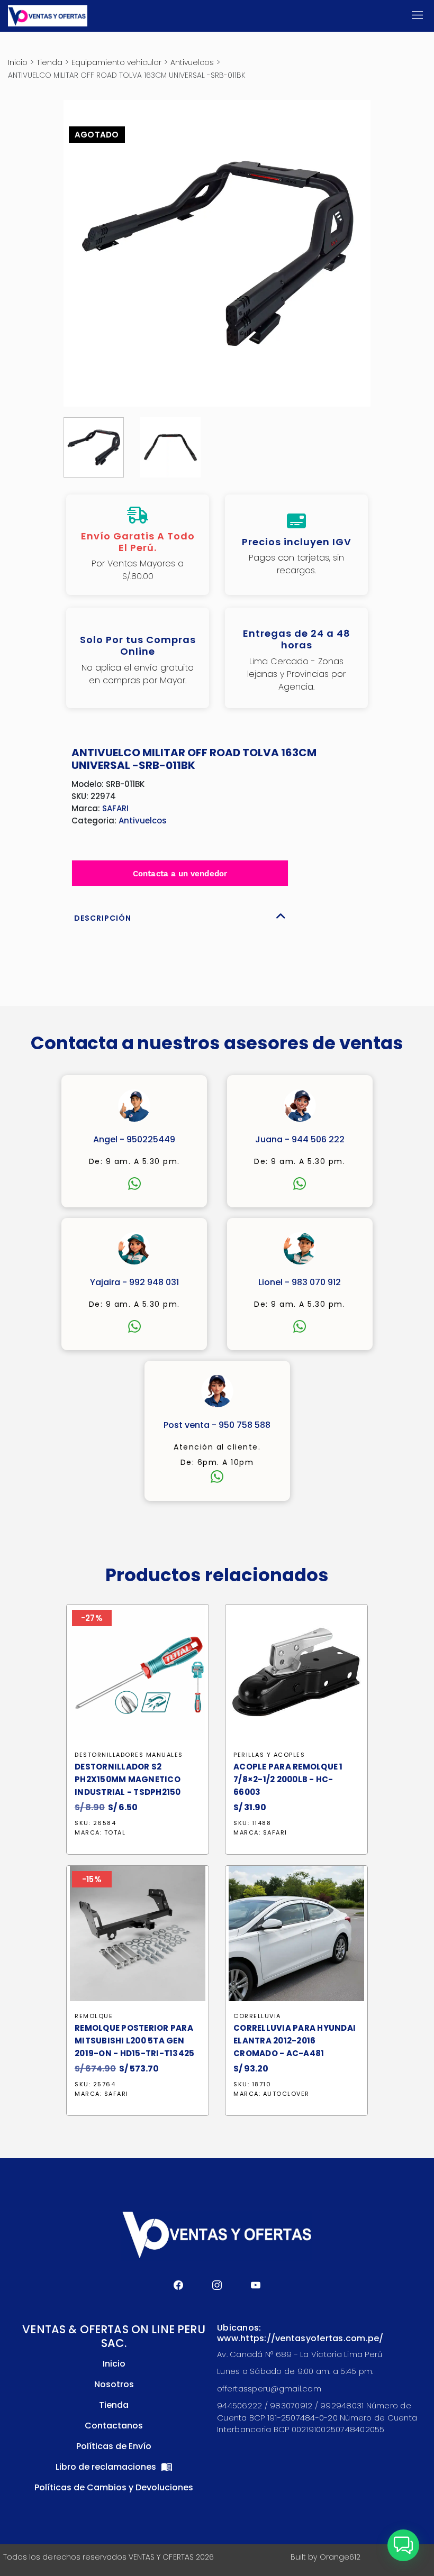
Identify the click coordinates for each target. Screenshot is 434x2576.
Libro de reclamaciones (107, 2467)
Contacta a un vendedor (180, 874)
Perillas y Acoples (269, 1755)
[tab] (180, 915)
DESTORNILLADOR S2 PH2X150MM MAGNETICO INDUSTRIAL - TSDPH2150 (128, 1779)
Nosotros (114, 2384)
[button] (403, 2545)
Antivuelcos (192, 62)
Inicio (18, 62)
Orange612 (340, 2557)
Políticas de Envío (114, 2446)
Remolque (94, 2016)
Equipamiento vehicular (116, 62)
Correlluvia (257, 2016)
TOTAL (115, 1832)
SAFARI (115, 808)
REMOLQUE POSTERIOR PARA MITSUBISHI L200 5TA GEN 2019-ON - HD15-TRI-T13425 (134, 2041)
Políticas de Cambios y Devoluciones (114, 2487)
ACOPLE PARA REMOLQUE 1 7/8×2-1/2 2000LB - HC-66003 (288, 1779)
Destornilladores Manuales (129, 1755)
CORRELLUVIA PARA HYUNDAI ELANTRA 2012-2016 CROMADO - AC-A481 (295, 2041)
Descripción (103, 918)
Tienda (49, 62)
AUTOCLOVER (286, 2094)
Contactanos (114, 2426)
